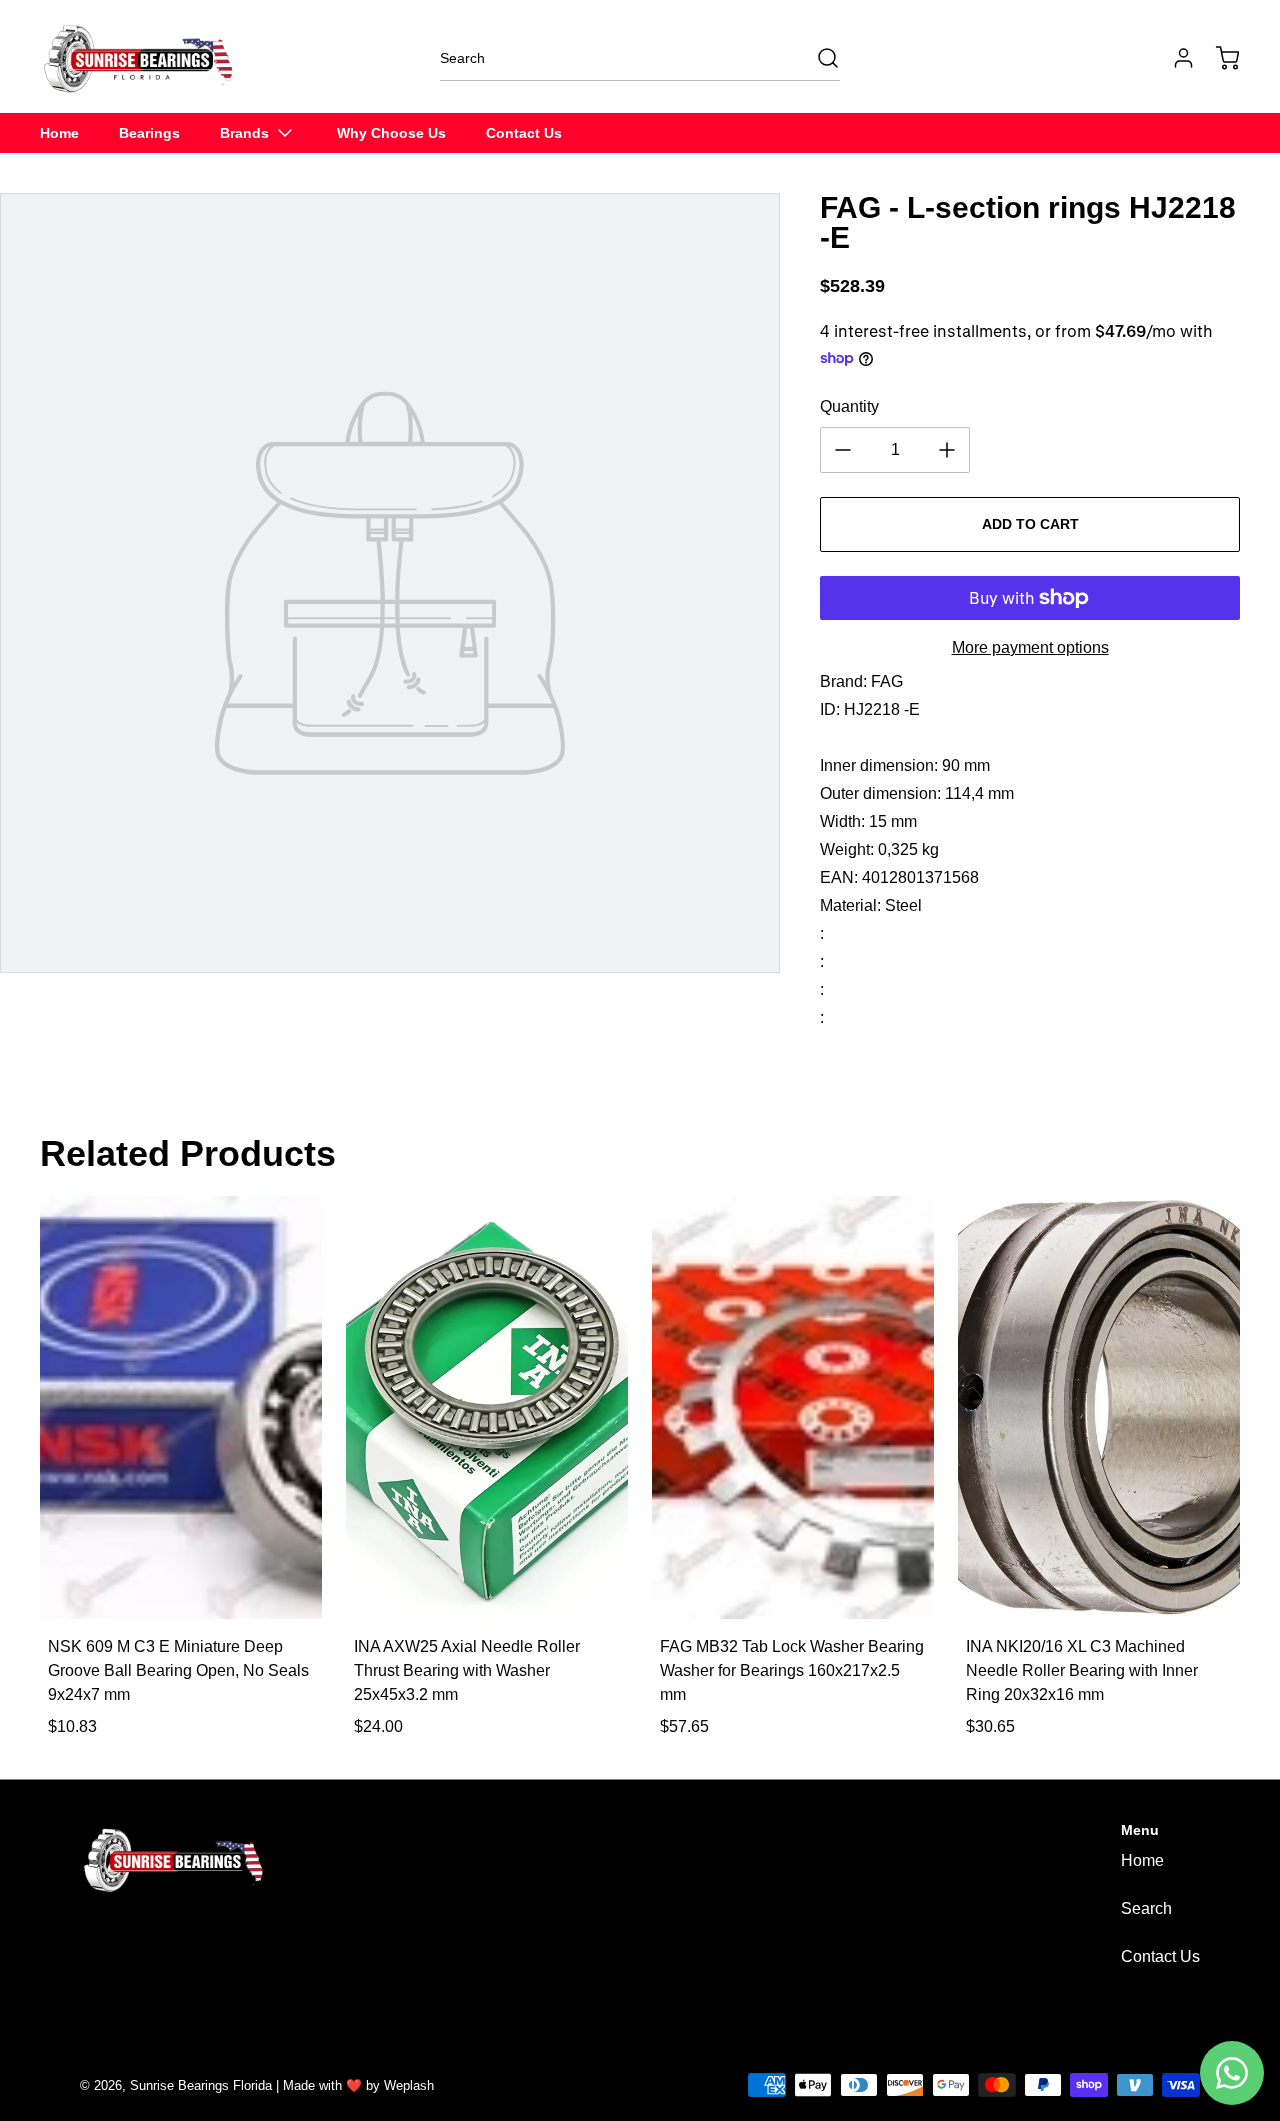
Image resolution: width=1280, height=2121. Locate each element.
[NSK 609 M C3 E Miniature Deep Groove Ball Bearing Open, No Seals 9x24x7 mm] (181, 1407)
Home (1142, 1860)
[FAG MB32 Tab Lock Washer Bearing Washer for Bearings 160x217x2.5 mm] (793, 1407)
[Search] (818, 58)
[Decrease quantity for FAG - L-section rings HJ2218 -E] (843, 450)
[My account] (1174, 58)
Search (1146, 1908)
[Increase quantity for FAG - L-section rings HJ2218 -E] (947, 450)
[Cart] (1218, 58)
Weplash (409, 2085)
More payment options (1030, 647)
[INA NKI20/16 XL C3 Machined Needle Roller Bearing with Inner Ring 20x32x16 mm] (1099, 1407)
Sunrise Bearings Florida (201, 2085)
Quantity (849, 406)
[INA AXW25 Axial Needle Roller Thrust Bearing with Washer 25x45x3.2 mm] (487, 1407)
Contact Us (1160, 1956)
